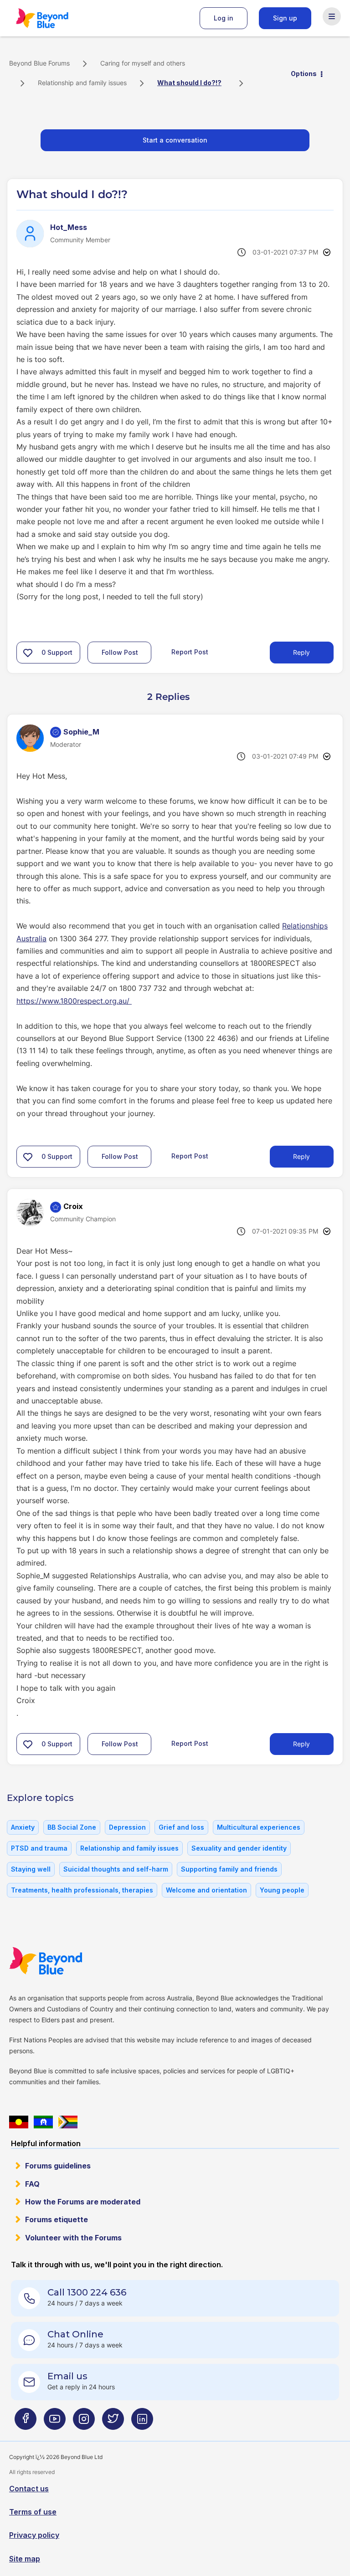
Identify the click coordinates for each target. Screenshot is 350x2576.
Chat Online (75, 2334)
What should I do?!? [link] (189, 83)
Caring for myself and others (143, 63)
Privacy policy (34, 2535)
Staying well (31, 1869)
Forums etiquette (57, 2219)
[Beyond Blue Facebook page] (26, 2423)
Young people (282, 1890)
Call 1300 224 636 (87, 2292)
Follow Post (120, 652)
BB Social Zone (72, 1827)
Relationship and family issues (82, 83)
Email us (67, 2376)
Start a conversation (175, 140)
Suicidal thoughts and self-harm (116, 1869)
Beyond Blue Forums (55, 18)
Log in (224, 18)
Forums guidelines (58, 2166)
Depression (127, 1827)
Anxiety (23, 1827)
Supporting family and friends (229, 1869)
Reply (301, 652)
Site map (25, 2559)
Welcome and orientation (206, 1890)
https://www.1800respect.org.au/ (74, 1001)
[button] (28, 653)
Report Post (190, 652)
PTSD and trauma (39, 1848)
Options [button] (304, 74)
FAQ (32, 2184)
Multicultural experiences (259, 1827)
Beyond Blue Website (64, 1961)
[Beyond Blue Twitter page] (113, 2423)
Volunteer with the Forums (73, 2238)
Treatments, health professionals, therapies (82, 1890)
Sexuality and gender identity (239, 1848)
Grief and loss (181, 1827)
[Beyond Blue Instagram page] (84, 2423)
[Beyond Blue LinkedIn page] (142, 2423)
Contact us (29, 2489)
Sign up (285, 18)
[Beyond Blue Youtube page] (55, 2423)
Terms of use (33, 2512)
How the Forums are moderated (83, 2202)
